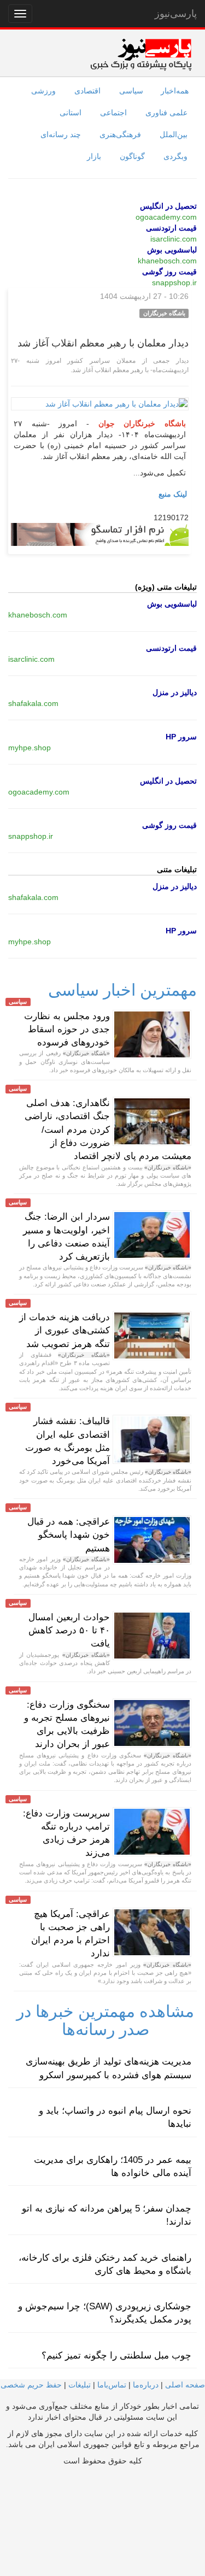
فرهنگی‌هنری (120, 134)
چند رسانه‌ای (61, 134)
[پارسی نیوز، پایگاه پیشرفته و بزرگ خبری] (141, 54)
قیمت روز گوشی (169, 272)
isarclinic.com (174, 239)
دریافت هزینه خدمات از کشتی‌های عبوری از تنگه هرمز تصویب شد (65, 1331)
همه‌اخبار (175, 91)
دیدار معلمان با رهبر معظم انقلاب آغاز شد (103, 343)
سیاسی (131, 91)
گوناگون (132, 156)
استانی (71, 113)
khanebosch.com (167, 261)
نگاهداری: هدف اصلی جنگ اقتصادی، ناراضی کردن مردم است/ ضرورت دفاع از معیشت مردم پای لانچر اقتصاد (108, 1130)
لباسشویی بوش (172, 250)
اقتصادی (87, 91)
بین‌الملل (174, 134)
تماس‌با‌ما (112, 2385)
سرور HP (181, 737)
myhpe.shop (30, 748)
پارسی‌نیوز (176, 14)
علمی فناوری (166, 113)
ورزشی (43, 91)
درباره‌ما (146, 2385)
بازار (94, 156)
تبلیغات (80, 2385)
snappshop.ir (174, 283)
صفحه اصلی (185, 2385)
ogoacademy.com (166, 217)
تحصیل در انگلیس (168, 206)
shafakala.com (33, 703)
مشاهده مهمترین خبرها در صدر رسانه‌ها (105, 2020)
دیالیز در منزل (175, 692)
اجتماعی (113, 113)
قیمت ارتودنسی (171, 228)
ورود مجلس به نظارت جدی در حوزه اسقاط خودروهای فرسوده (67, 1030)
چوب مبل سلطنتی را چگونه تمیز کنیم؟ (116, 2356)
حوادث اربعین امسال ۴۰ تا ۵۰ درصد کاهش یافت (69, 1631)
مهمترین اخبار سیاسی (122, 990)
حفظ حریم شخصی (31, 2385)
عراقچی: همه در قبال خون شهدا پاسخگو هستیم (69, 1535)
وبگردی (175, 156)
